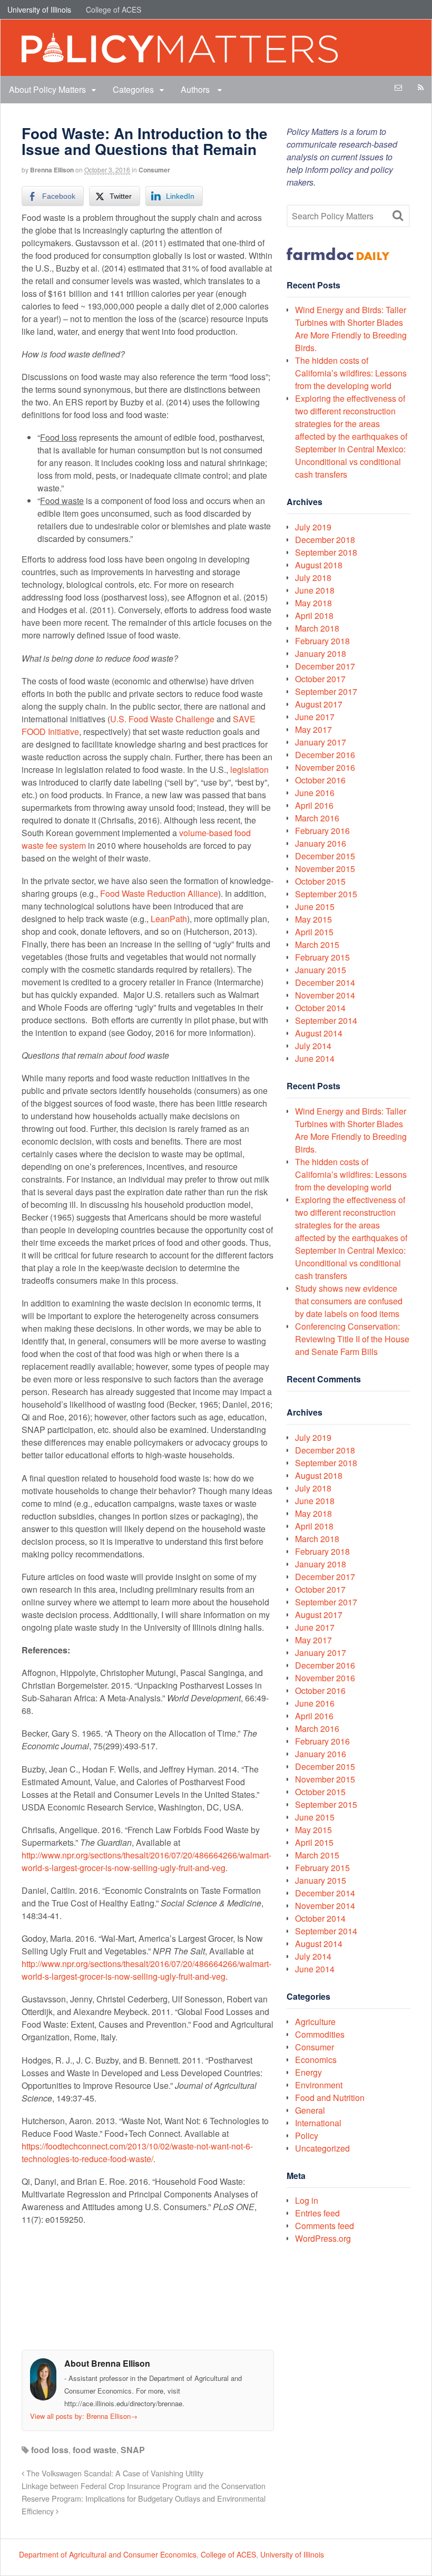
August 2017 (319, 704)
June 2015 (315, 907)
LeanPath (169, 919)
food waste (95, 2450)
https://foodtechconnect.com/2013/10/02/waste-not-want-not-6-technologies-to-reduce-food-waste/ (137, 2152)
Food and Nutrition (330, 2098)
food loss (50, 2450)
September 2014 (326, 1020)
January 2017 (321, 742)
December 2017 (325, 666)
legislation (249, 769)
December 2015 (325, 856)
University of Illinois (39, 9)
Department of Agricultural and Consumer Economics (108, 2554)
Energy (308, 2072)
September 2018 (326, 552)
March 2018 (317, 628)
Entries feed (317, 2213)
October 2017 (320, 679)
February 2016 (322, 831)
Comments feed (325, 2226)
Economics (316, 2060)
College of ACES (114, 9)
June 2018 (315, 590)
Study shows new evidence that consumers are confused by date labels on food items (349, 1301)
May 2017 (313, 729)
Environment (319, 2085)
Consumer (154, 170)
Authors (196, 89)
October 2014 (320, 1008)
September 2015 (326, 894)
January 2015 (321, 970)
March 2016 (317, 818)
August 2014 (319, 1033)
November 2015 (325, 869)
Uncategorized (322, 2148)
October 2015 (320, 881)
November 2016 (325, 767)
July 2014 (313, 1046)
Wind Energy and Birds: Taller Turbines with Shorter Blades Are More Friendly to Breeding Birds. (351, 329)
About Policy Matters (47, 89)
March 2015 (317, 945)
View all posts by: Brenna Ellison (84, 2416)
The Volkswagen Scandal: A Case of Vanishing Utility (114, 2473)
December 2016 (325, 755)
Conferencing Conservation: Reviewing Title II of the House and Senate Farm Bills (352, 1339)
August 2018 (319, 565)
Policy (307, 2136)
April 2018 (314, 616)
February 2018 (322, 641)
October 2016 (320, 780)
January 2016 (321, 843)
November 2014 (325, 995)
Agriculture (315, 2022)
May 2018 (313, 603)
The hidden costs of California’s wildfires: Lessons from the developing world (351, 373)
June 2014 (315, 1058)
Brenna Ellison (52, 170)
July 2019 (313, 527)
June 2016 (315, 793)
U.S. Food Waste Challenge (162, 719)
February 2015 (322, 957)
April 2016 (314, 805)
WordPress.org (323, 2238)
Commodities (320, 2034)
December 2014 (325, 982)
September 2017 (326, 691)
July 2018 (313, 578)
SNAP (133, 2450)
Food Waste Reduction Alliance (159, 893)
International (318, 2123)
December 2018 (325, 540)
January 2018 (321, 653)
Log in (307, 2200)
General (310, 2110)
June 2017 (315, 717)
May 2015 (313, 919)
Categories (133, 89)
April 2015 (314, 932)
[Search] (398, 216)
